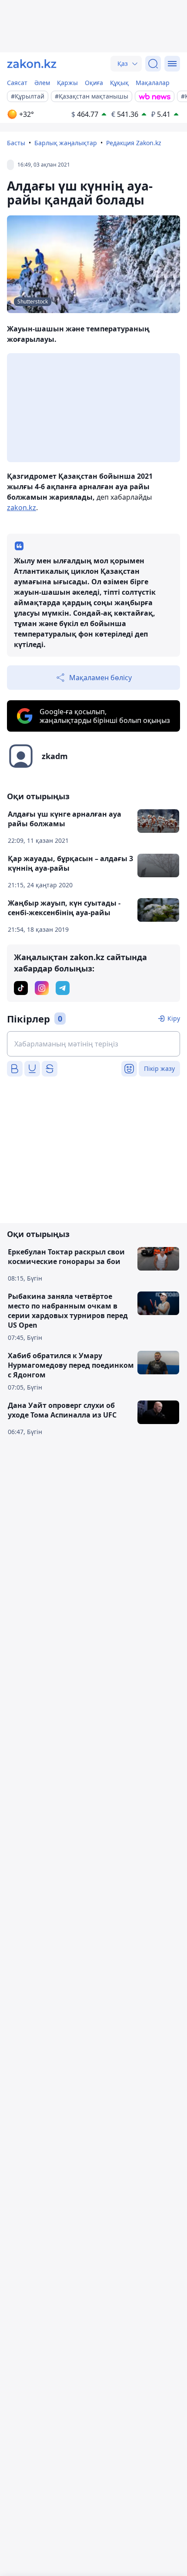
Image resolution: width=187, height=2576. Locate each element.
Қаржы (67, 83)
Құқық (119, 83)
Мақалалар (153, 83)
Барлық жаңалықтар (66, 143)
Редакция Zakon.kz (134, 143)
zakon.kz (22, 508)
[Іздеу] (153, 64)
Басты (16, 143)
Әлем (42, 83)
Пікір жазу (159, 1068)
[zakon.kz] (32, 64)
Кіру (174, 1018)
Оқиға (94, 83)
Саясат (17, 83)
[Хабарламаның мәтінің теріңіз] (93, 1044)
